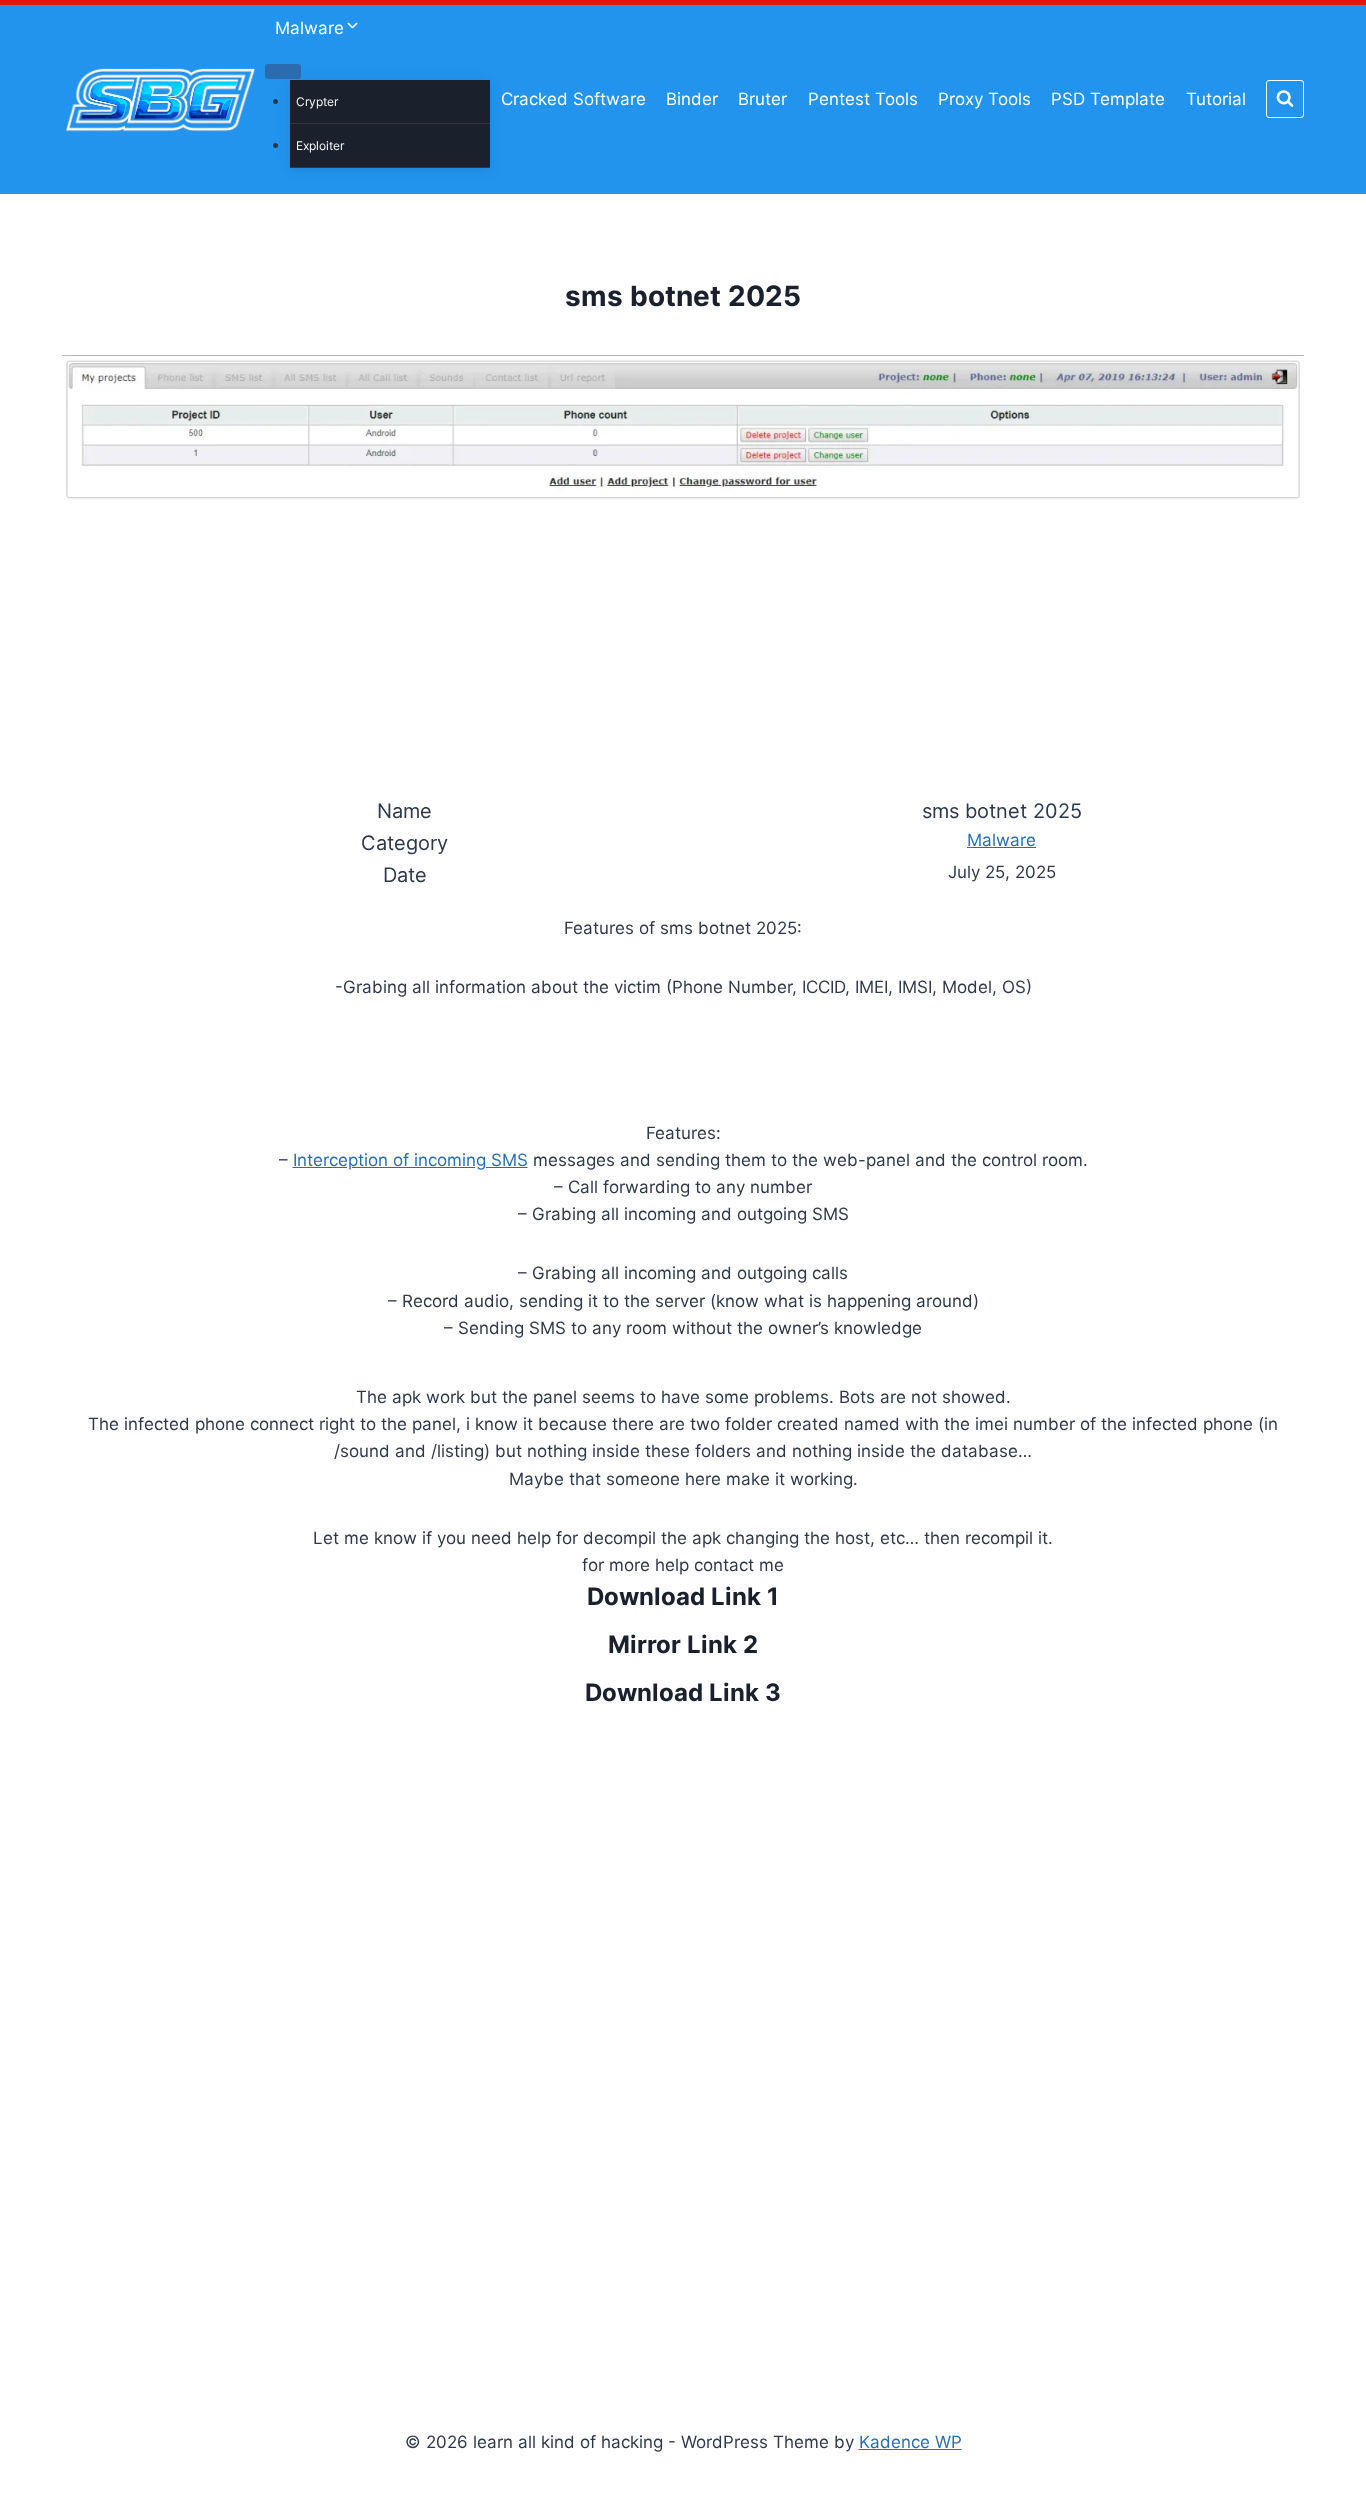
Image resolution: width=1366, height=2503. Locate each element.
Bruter (762, 99)
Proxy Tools (984, 99)
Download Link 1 (683, 1596)
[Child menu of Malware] (283, 71)
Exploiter (320, 145)
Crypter (317, 101)
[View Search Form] (1285, 99)
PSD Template (1108, 99)
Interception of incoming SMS (410, 1160)
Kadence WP (910, 2442)
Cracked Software (573, 99)
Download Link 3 (683, 1692)
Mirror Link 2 (683, 1644)
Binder (692, 99)
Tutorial (1216, 99)
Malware (1001, 840)
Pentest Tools (863, 99)
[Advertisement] (683, 2033)
